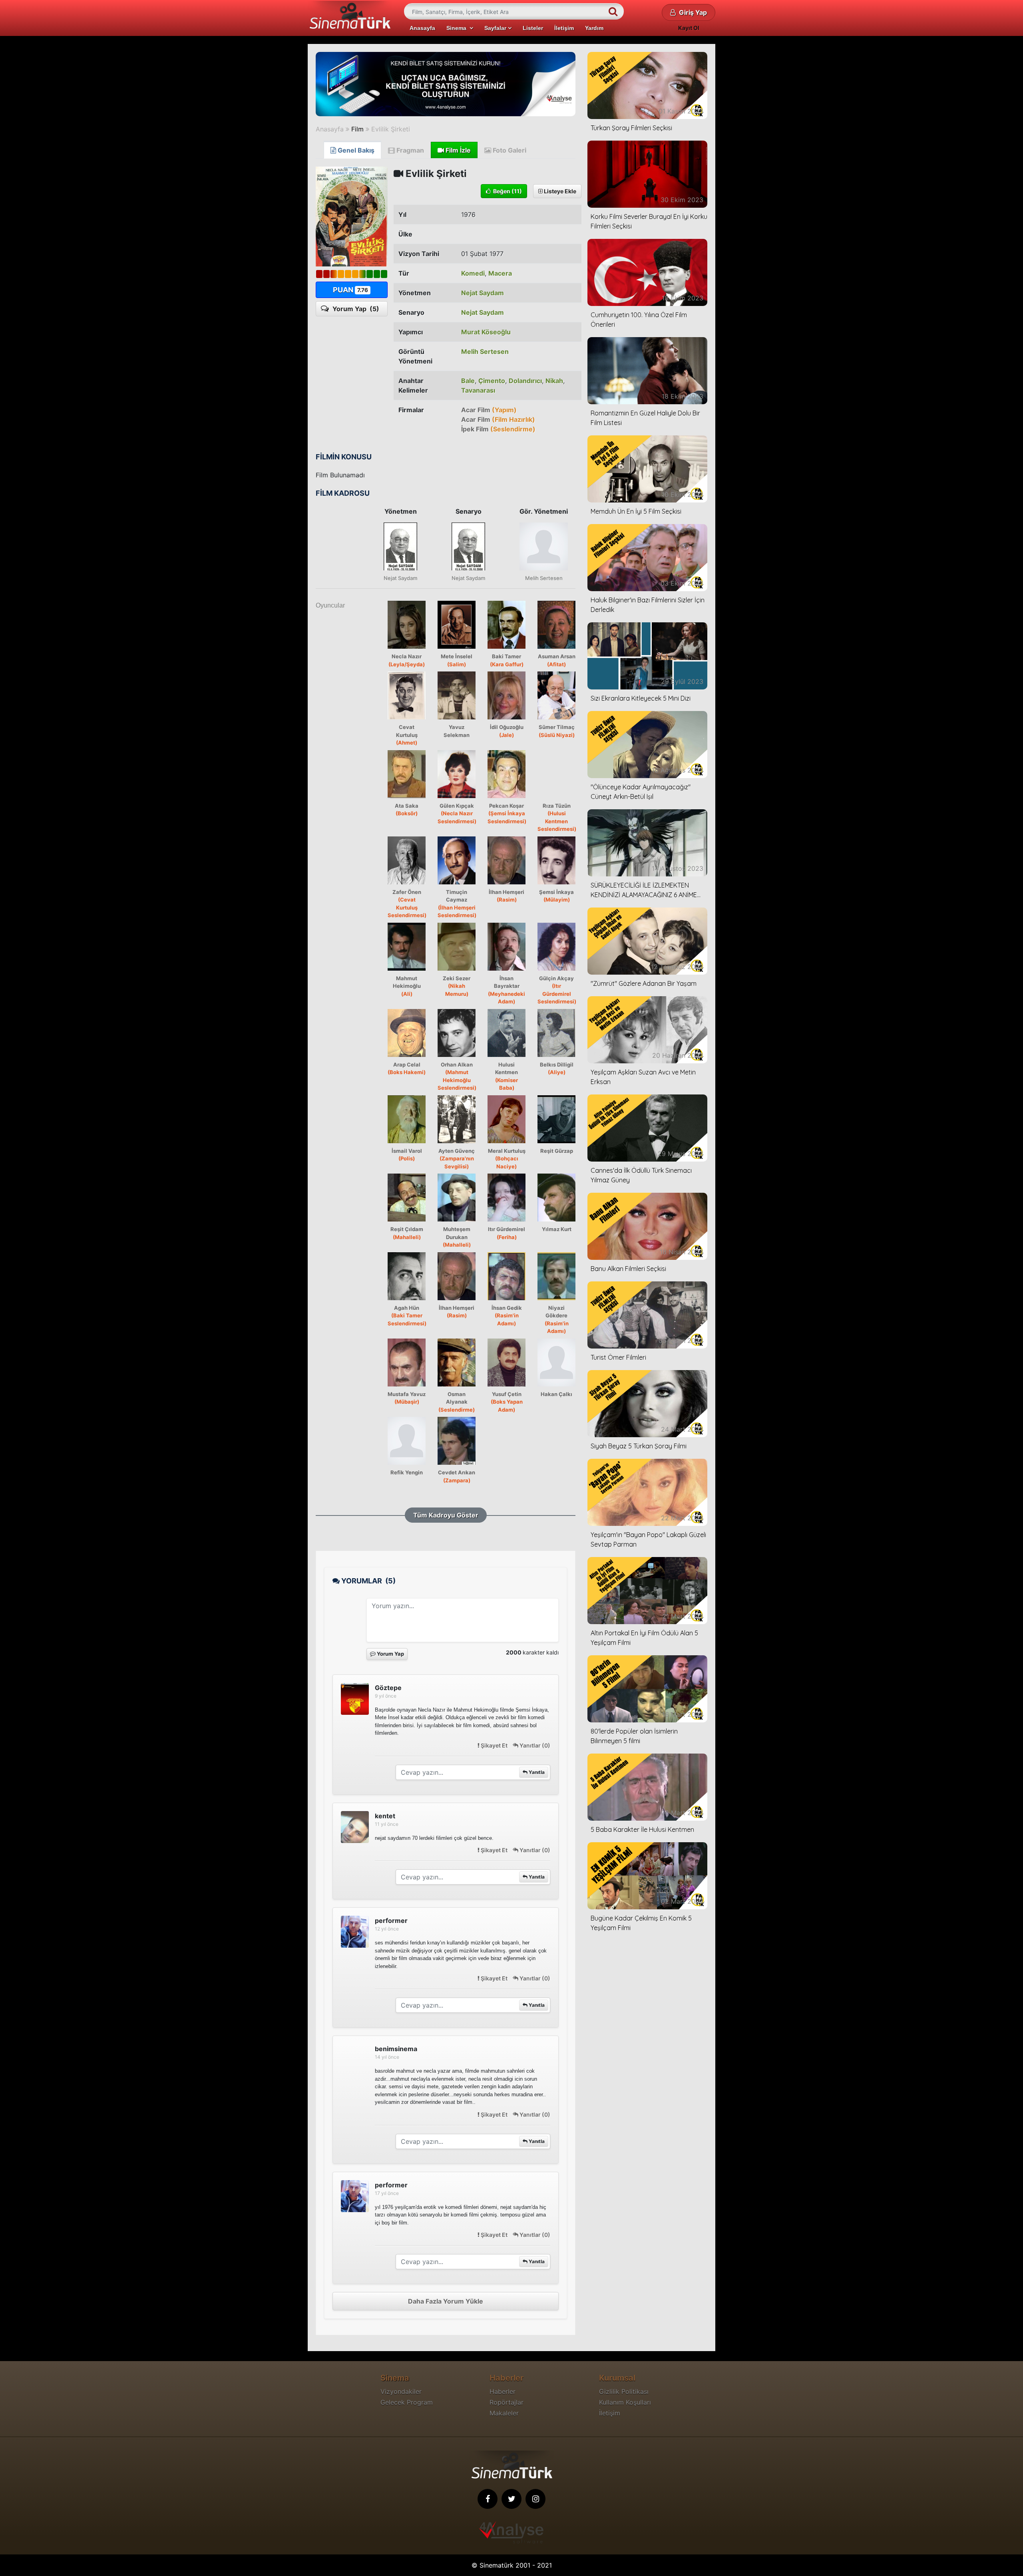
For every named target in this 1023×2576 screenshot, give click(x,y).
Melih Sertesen (485, 352)
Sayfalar (496, 28)
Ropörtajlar (507, 2402)
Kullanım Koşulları (625, 2402)
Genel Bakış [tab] (355, 150)
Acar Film (489, 410)
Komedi (473, 273)
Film (357, 129)
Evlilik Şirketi (391, 129)
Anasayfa (422, 28)
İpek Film (498, 429)
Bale (468, 381)
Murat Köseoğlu (486, 332)
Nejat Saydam (483, 293)
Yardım (594, 28)
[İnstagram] (535, 2499)
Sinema (458, 28)
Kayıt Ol (689, 28)
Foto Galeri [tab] (509, 150)
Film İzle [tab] (457, 150)
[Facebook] (488, 2499)
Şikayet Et (494, 1745)
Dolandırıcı (525, 381)
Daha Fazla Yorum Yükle (446, 2301)
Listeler (533, 28)
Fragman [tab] (409, 150)
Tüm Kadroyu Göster (446, 1515)
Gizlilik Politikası (624, 2391)
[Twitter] (511, 2499)
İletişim (564, 28)
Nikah (554, 381)
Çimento (492, 381)
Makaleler (504, 2413)
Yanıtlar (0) (534, 1745)
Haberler (503, 2391)
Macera (500, 273)
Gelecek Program (407, 2402)
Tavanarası (478, 390)
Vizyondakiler (401, 2391)
